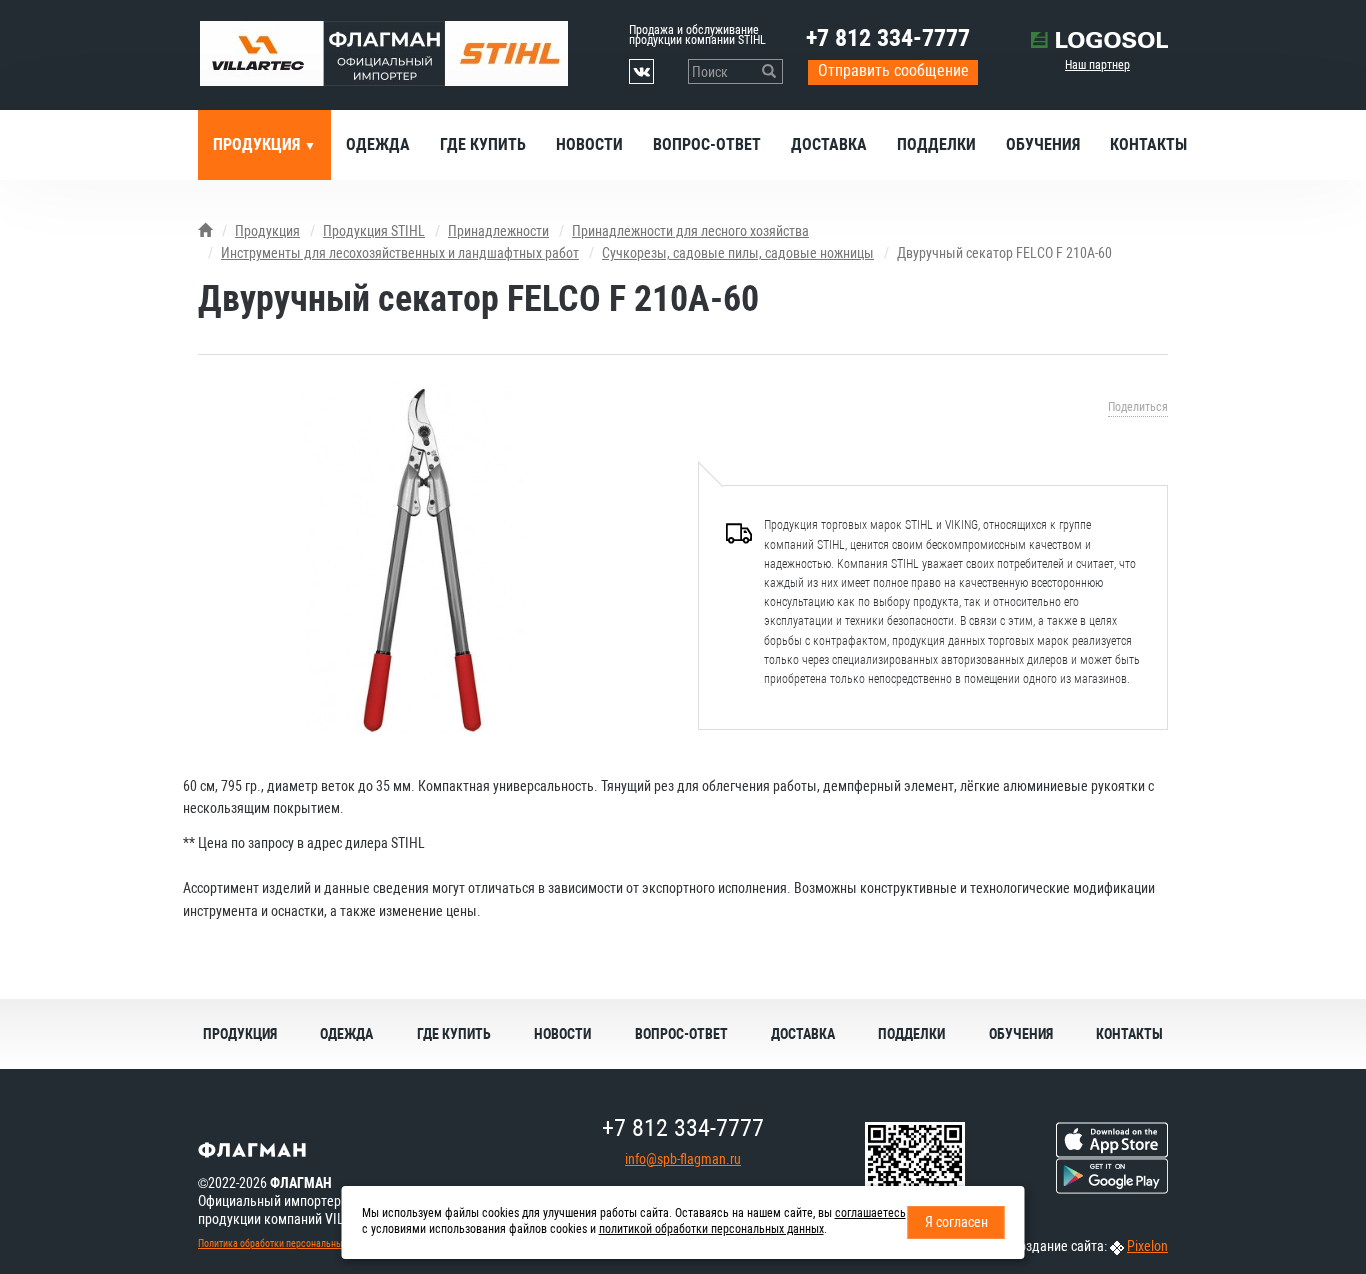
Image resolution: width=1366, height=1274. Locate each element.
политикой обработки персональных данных (711, 1229)
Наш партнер (1097, 65)
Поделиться (1138, 407)
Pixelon (1147, 1246)
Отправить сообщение (893, 70)
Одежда (378, 144)
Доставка (829, 144)
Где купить (483, 144)
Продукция (258, 144)
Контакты (1148, 144)
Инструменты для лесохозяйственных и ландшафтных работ (400, 253)
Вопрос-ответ (707, 144)
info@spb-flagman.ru (683, 1159)
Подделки (936, 144)
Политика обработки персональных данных (289, 1243)
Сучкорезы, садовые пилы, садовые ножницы (738, 253)
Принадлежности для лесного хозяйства (690, 231)
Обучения (1043, 144)
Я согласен (956, 1222)
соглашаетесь (870, 1213)
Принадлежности (498, 231)
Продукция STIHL (374, 231)
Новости (589, 144)
